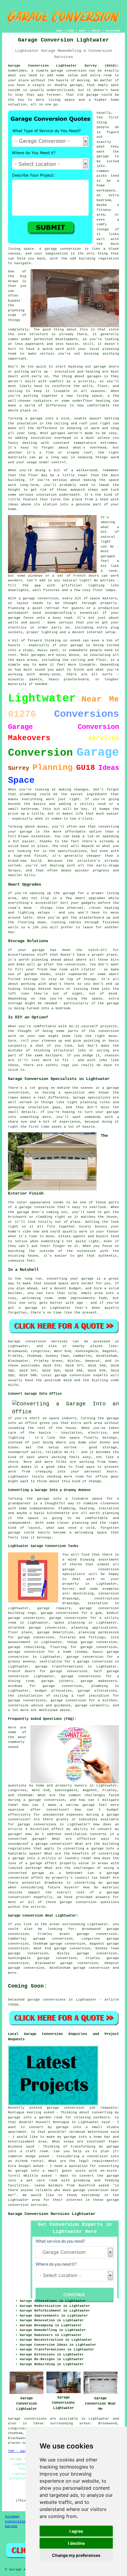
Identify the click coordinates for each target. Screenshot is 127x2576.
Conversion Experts (24, 2522)
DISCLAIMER (113, 31)
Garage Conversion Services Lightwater (52, 2214)
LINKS (70, 31)
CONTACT (96, 31)
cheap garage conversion (92, 1642)
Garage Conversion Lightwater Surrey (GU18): (63, 66)
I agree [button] (76, 2531)
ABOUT (83, 31)
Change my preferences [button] (76, 2555)
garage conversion (91, 1968)
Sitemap (12, 2517)
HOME (59, 31)
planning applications (94, 1628)
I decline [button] (76, 2543)
